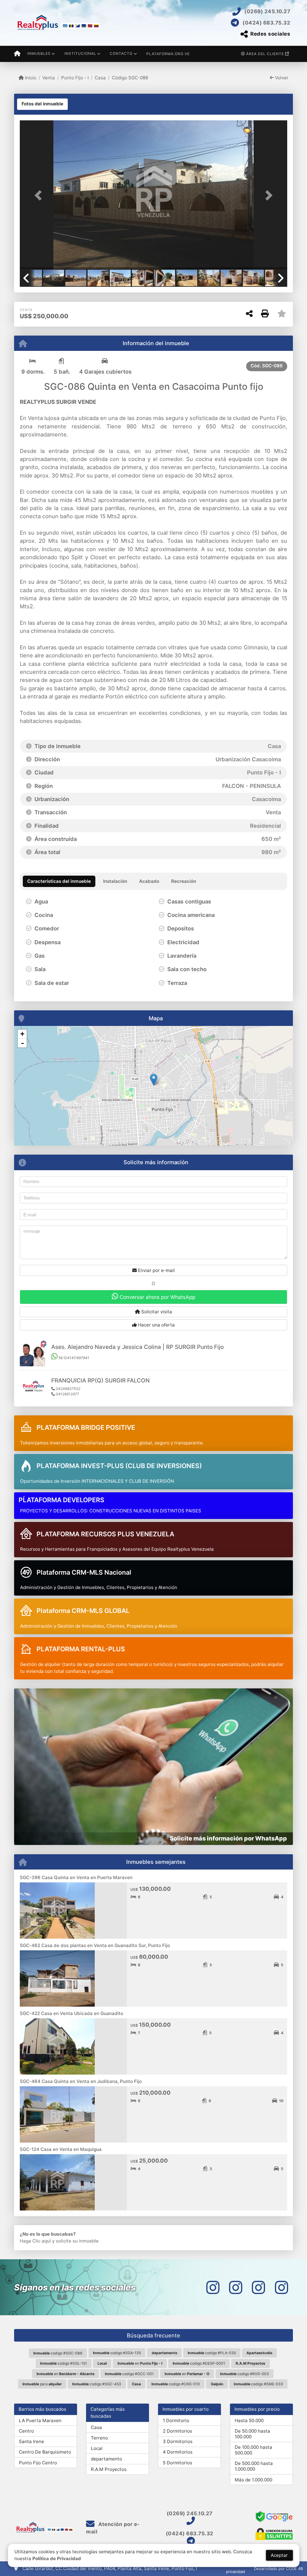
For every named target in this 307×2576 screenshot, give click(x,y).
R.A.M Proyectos (109, 2469)
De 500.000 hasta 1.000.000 (254, 2466)
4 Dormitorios (178, 2452)
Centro (26, 2431)
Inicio (30, 78)
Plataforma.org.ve (168, 54)
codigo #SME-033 (258, 2384)
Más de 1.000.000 (253, 2480)
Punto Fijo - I (75, 78)
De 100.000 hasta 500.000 (253, 2450)
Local (97, 2448)
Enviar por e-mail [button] (156, 1270)
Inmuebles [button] (39, 53)
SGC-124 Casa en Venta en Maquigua (61, 2149)
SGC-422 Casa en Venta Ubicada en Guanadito (72, 2013)
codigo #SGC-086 (58, 2353)
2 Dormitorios (177, 2431)
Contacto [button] (121, 53)
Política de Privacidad (57, 2558)
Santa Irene (31, 2441)
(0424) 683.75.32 (266, 23)
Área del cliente (265, 54)
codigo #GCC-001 (129, 2374)
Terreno (99, 2438)
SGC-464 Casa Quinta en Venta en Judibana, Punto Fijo (81, 2081)
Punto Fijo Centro (38, 2463)
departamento (106, 2459)
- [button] (22, 1043)
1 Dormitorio (176, 2420)
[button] (40, 195)
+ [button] (22, 1034)
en (140, 2363)
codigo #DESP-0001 (199, 2363)
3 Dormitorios (178, 2441)
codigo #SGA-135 (117, 2353)
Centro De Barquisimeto (45, 2452)
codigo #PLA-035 (212, 2353)
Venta (49, 78)
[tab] (42, 104)
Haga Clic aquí (35, 2241)
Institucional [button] (80, 53)
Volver (281, 78)
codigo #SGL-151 (64, 2363)
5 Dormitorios (177, 2463)
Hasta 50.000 (249, 2420)
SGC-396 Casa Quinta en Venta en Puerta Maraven (76, 1877)
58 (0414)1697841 (73, 1358)
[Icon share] (213, 2287)
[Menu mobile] (17, 54)
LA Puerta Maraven (40, 2420)
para (42, 2384)
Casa (100, 78)
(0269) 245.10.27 (267, 11)
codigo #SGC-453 (97, 2384)
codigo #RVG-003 (244, 2374)
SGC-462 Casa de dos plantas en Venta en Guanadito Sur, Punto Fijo (95, 1945)
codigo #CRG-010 (176, 2384)
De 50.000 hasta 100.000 (252, 2434)
